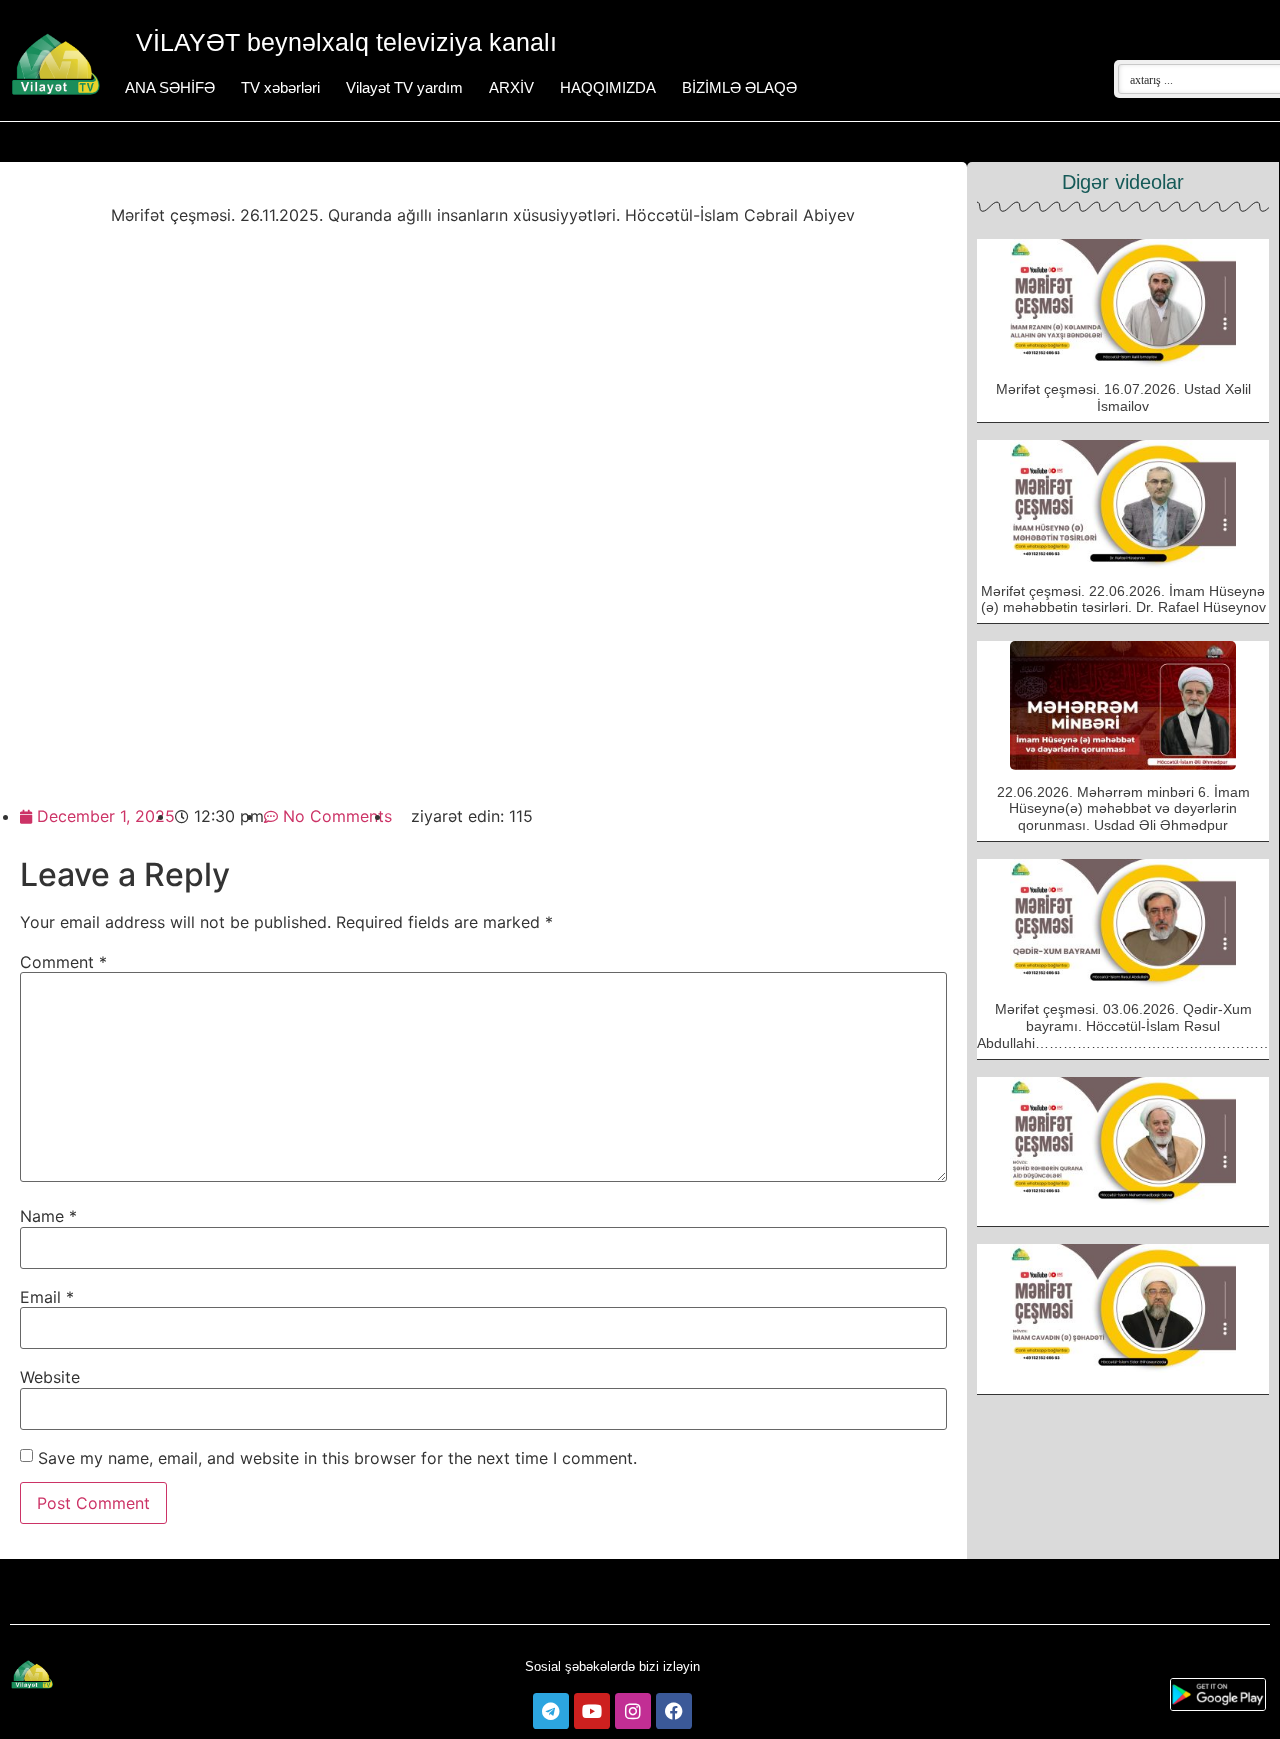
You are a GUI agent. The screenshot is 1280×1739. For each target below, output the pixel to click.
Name (48, 1216)
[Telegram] (551, 1711)
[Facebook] (674, 1711)
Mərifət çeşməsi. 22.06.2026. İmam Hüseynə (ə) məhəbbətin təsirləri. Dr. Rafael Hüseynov (1123, 599)
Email (47, 1297)
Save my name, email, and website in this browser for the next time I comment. (337, 1458)
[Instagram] (633, 1711)
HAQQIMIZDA (608, 87)
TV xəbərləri (280, 87)
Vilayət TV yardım (404, 87)
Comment (63, 962)
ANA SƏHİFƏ (170, 87)
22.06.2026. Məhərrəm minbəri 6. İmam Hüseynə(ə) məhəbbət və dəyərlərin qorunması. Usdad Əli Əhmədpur (1123, 809)
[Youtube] (592, 1711)
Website (50, 1377)
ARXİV (511, 87)
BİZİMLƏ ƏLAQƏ (739, 87)
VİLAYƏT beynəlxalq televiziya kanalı (346, 42)
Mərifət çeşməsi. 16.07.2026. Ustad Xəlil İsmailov (1123, 397)
